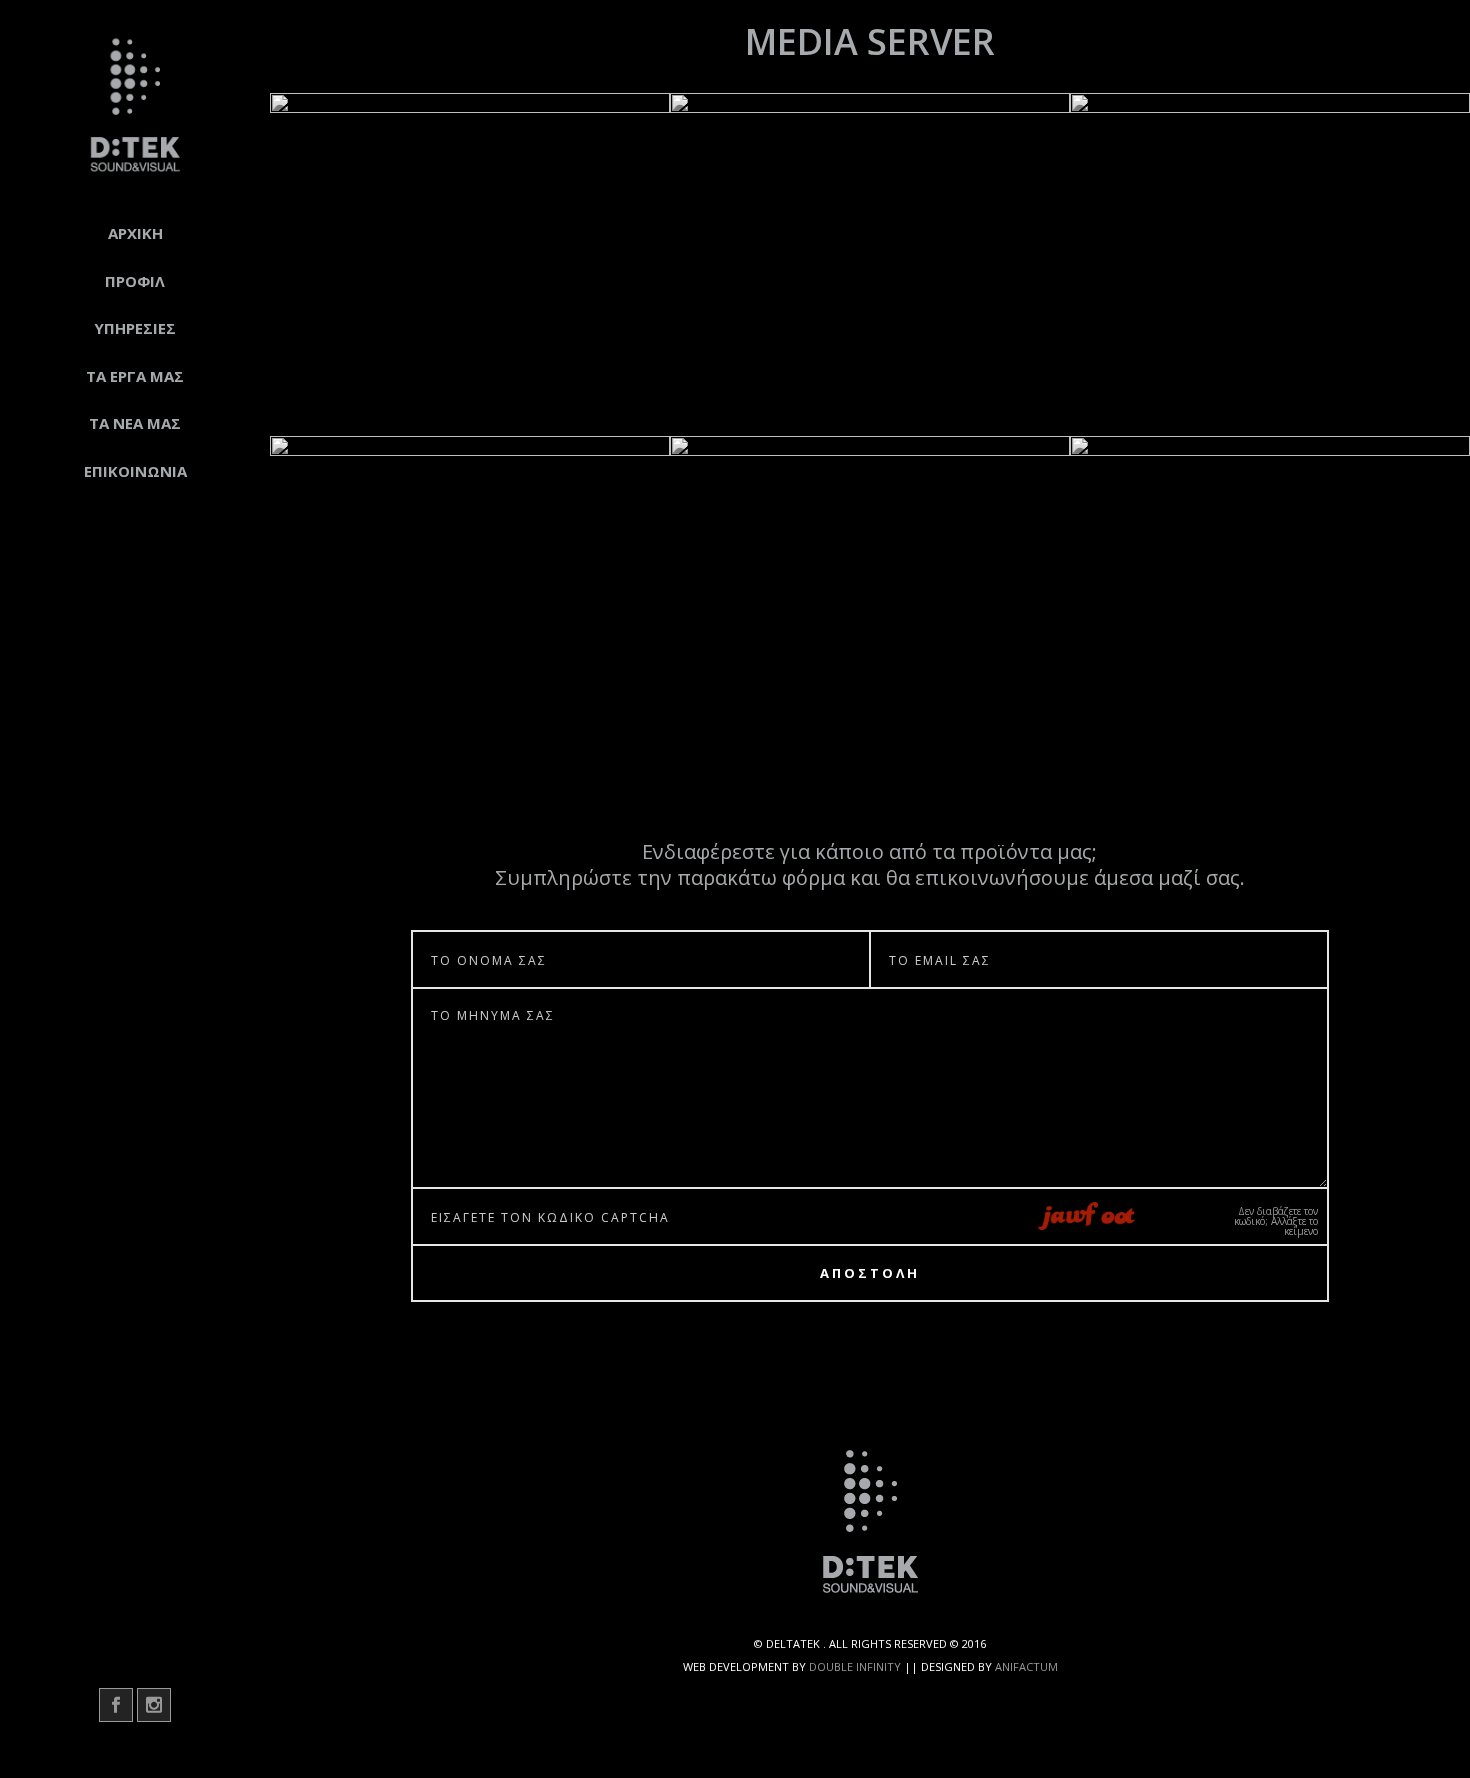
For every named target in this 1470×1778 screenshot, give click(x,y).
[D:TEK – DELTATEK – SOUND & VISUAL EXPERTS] (135, 105)
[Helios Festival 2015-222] (470, 264)
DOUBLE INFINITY (855, 1666)
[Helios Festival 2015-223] (870, 264)
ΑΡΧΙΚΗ (135, 233)
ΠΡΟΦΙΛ (135, 281)
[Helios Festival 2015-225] (470, 607)
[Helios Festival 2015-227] (1270, 607)
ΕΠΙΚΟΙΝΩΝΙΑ (135, 471)
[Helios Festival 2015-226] (870, 607)
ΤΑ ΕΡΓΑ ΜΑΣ (135, 376)
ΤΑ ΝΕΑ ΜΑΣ (135, 423)
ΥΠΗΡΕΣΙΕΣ (135, 328)
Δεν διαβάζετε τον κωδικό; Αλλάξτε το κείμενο (1276, 1221)
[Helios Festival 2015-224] (1270, 264)
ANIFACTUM (1026, 1666)
